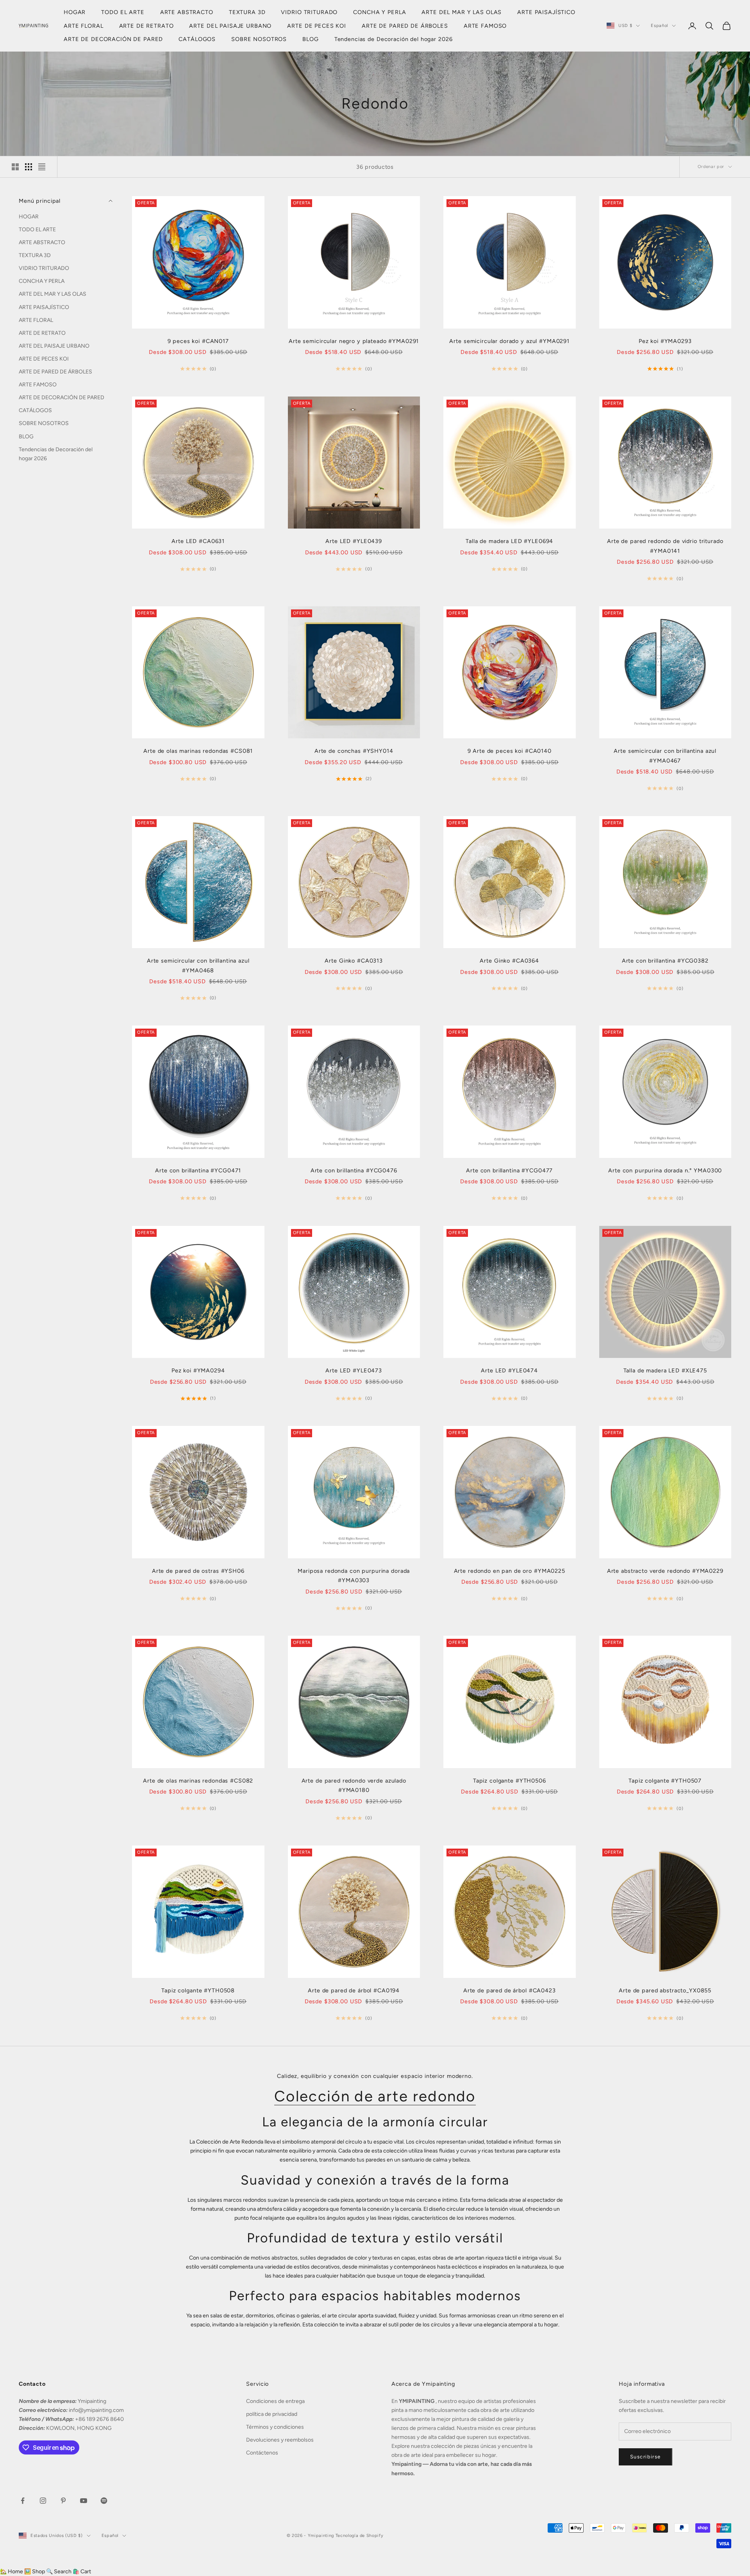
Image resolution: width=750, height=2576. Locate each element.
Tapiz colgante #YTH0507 (665, 1781)
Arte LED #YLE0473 (354, 1370)
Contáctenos (262, 2453)
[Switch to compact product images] (42, 167)
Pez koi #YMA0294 (198, 1370)
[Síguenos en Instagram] (43, 2501)
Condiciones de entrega (275, 2401)
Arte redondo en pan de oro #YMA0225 (510, 1571)
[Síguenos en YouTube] (84, 2501)
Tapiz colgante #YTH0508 (198, 1990)
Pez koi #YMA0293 (665, 341)
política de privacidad (272, 2414)
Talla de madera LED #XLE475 (665, 1370)
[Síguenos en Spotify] (104, 2501)
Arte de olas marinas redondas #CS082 (198, 1781)
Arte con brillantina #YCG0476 (354, 1170)
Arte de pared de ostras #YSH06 (198, 1571)
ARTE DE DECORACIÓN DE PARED (113, 39)
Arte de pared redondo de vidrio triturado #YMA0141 (665, 546)
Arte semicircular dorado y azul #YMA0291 (509, 341)
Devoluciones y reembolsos (280, 2440)
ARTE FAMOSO (485, 26)
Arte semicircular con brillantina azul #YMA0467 (665, 756)
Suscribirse (646, 2457)
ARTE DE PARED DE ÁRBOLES (405, 26)
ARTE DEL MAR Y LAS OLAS (462, 12)
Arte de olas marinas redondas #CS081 (198, 751)
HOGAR (75, 12)
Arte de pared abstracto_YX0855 (665, 1990)
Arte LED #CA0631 (198, 541)
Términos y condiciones (275, 2427)
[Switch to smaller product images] (29, 167)
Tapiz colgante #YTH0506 (510, 1781)
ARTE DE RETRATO (146, 26)
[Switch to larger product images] (15, 167)
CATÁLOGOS (197, 39)
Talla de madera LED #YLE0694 (509, 541)
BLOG (310, 39)
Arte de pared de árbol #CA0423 (510, 1990)
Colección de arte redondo (375, 2096)
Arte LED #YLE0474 (509, 1370)
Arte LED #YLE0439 (354, 541)
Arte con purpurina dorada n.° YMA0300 (665, 1170)
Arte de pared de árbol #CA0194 (354, 1990)
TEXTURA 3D (247, 12)
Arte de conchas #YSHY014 (354, 751)
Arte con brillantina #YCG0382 (665, 961)
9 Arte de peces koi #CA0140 (510, 751)
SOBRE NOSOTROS (259, 39)
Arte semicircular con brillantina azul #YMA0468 (198, 965)
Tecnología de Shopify (360, 2536)
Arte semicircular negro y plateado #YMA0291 (354, 341)
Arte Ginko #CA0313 (354, 961)
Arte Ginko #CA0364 (509, 961)
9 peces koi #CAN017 (198, 341)
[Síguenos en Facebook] (23, 2501)
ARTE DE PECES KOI (317, 26)
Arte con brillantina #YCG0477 (509, 1170)
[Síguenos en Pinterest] (63, 2501)
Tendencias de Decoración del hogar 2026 (394, 39)
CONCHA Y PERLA (379, 12)
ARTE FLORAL (84, 26)
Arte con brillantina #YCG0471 (198, 1170)
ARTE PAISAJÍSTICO (546, 12)
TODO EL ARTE (123, 12)
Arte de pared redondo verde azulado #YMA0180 (354, 1785)
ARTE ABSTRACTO (187, 12)
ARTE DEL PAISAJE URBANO (230, 26)
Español (659, 26)
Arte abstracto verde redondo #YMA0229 (665, 1571)
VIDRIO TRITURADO (309, 12)
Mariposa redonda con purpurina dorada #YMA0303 (354, 1576)
